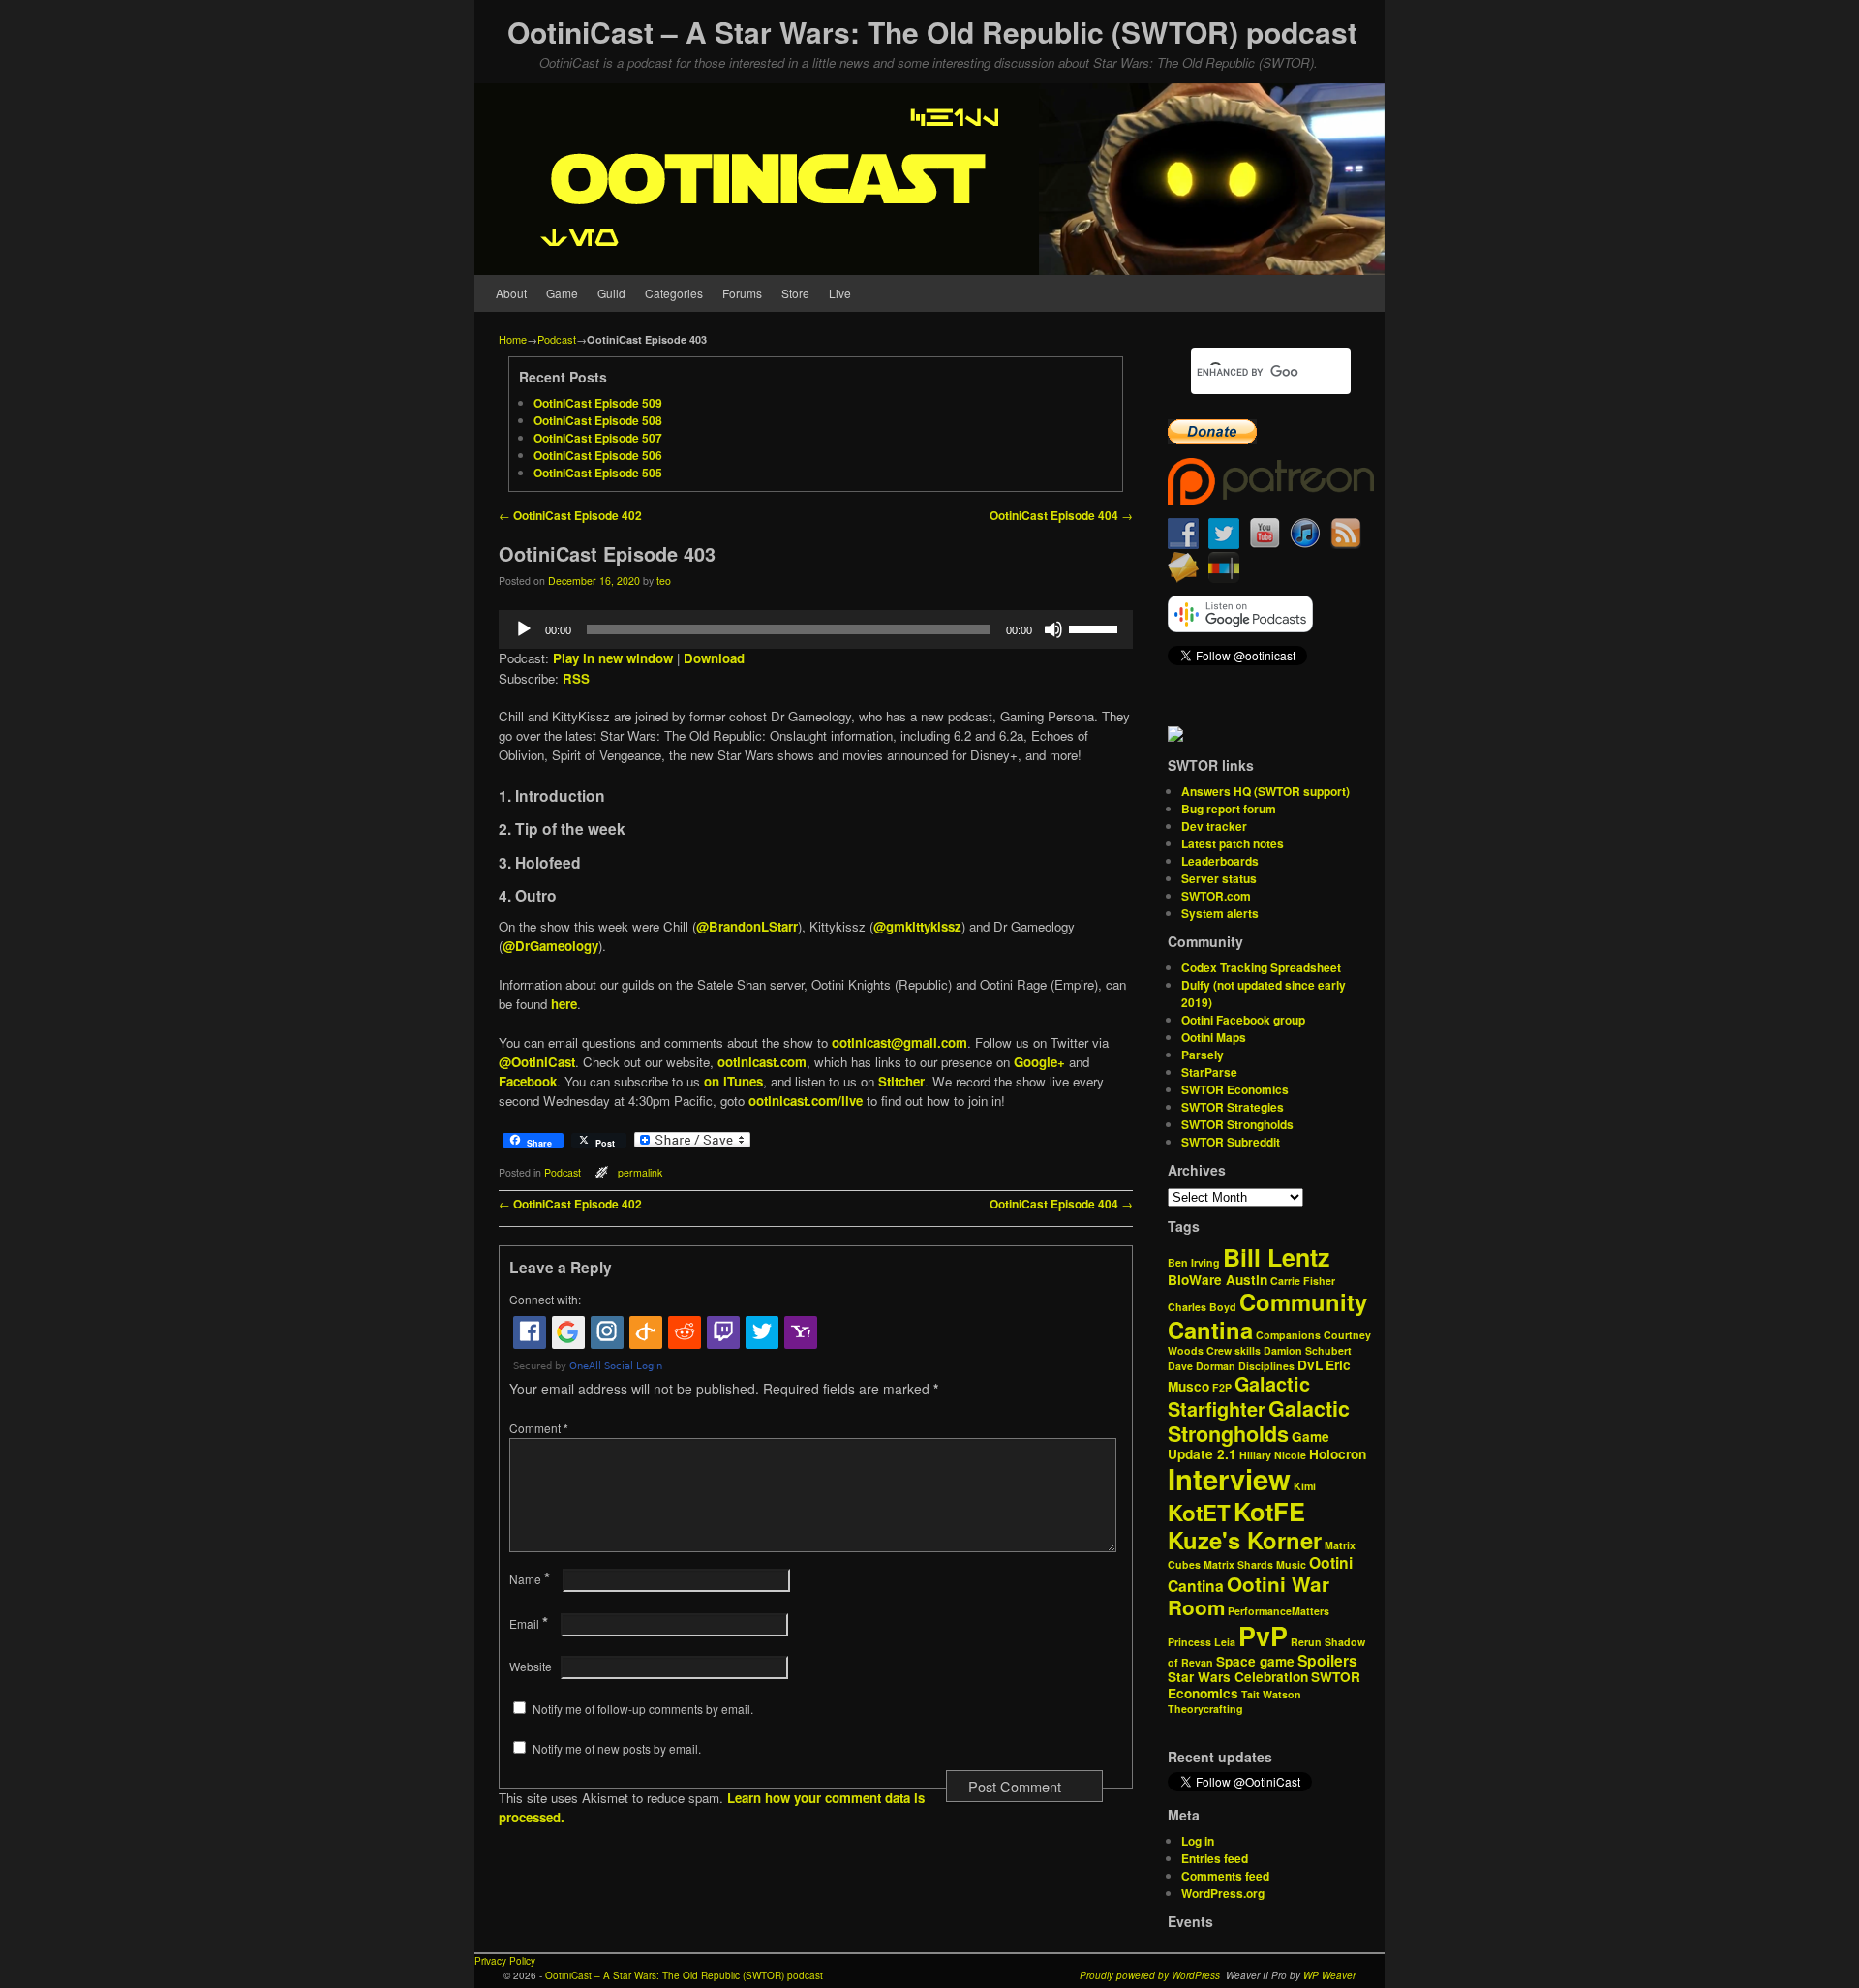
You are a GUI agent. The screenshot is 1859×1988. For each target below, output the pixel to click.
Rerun (1306, 1642)
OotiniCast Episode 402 (570, 516)
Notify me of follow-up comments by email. (643, 1709)
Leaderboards (1220, 861)
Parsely (1203, 1055)
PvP (1263, 1636)
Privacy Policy (505, 1961)
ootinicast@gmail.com (899, 1042)
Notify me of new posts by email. (617, 1748)
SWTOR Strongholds (1237, 1124)
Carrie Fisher (1303, 1281)
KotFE (1269, 1511)
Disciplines (1266, 1366)
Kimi (1305, 1486)
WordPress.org (1223, 1893)
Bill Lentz (1276, 1257)
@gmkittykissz (917, 926)
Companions (1288, 1335)
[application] (816, 629)
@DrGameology (550, 946)
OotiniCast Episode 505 (598, 473)
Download (714, 658)
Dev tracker (1214, 826)
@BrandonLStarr (747, 926)
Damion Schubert (1308, 1350)
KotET (1199, 1513)
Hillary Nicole (1273, 1455)
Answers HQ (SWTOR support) (1265, 791)
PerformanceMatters (1279, 1611)
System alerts (1220, 913)
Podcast (557, 339)
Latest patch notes (1233, 843)
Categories (674, 293)
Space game (1255, 1661)
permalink (640, 1172)
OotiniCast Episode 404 (1061, 516)
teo (664, 581)
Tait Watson (1271, 1694)
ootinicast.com (762, 1062)
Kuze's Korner (1245, 1540)
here (564, 1004)
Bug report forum (1229, 809)
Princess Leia (1202, 1642)
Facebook (528, 1081)
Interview (1229, 1479)
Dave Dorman (1202, 1366)
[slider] (1096, 627)
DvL (1310, 1365)
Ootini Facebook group (1243, 1020)
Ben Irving (1194, 1262)
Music (1291, 1564)
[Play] (524, 629)
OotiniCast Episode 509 (598, 403)
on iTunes (733, 1081)
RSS (576, 678)
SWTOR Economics (1235, 1089)
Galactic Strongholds (1259, 1421)
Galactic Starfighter (1239, 1396)
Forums (742, 293)
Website (531, 1666)
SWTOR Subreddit (1231, 1142)
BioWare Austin (1218, 1280)
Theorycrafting (1205, 1709)
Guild (611, 293)
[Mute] (1053, 629)
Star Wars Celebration (1238, 1677)
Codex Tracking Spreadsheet (1261, 967)
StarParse (1209, 1072)
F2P (1222, 1387)
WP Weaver (1329, 1975)
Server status (1219, 878)
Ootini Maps (1214, 1037)
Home (513, 339)
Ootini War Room (1249, 1596)
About (511, 293)
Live (840, 293)
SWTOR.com (1216, 896)
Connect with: (545, 1299)
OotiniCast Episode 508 (598, 420)
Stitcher (901, 1081)
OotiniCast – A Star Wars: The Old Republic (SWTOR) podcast (932, 31)
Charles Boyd (1202, 1307)
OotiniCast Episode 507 (598, 438)
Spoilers (1327, 1660)
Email (529, 1623)
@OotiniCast (537, 1062)
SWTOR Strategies (1233, 1107)
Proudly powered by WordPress (1150, 1975)
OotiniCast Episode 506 (598, 455)
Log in (1198, 1841)
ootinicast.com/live (806, 1101)
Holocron (1338, 1454)
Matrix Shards (1238, 1564)
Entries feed (1215, 1858)
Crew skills (1234, 1350)
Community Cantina (1267, 1315)
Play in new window (613, 658)
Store (795, 293)
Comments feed (1225, 1876)
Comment (539, 1428)
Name (530, 1579)
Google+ (1039, 1062)
